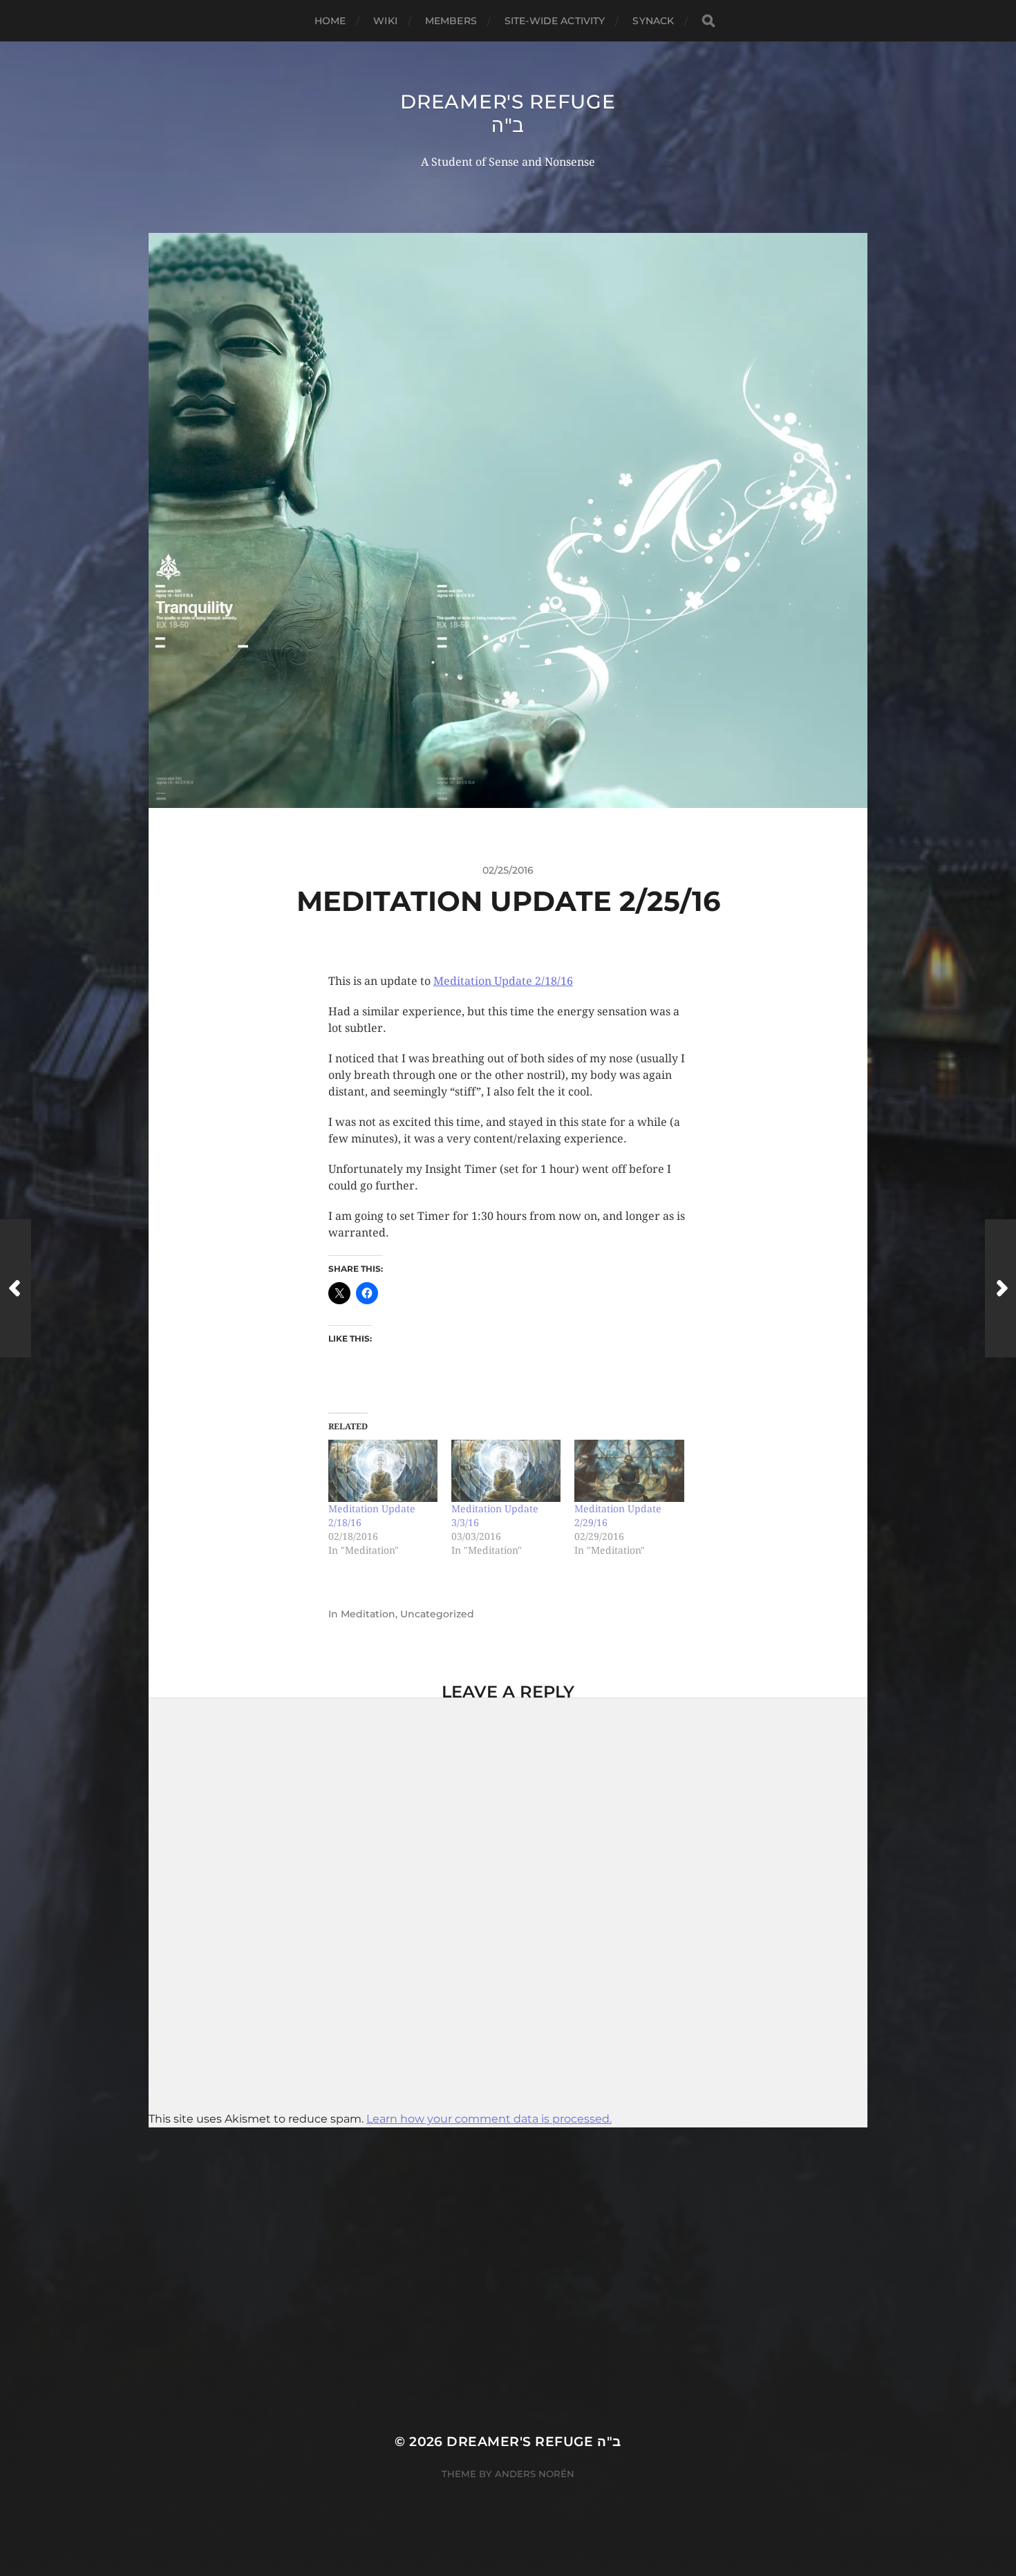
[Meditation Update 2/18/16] (383, 1471)
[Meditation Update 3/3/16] (506, 1471)
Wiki (385, 21)
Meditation (368, 1614)
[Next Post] (1000, 1288)
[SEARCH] (708, 21)
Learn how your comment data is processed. (489, 2119)
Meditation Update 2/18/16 (503, 981)
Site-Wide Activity (555, 21)
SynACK (653, 21)
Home (330, 21)
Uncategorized (437, 1614)
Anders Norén (535, 2474)
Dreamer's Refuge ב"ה (508, 113)
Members (451, 21)
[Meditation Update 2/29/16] (629, 1471)
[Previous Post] (16, 1288)
